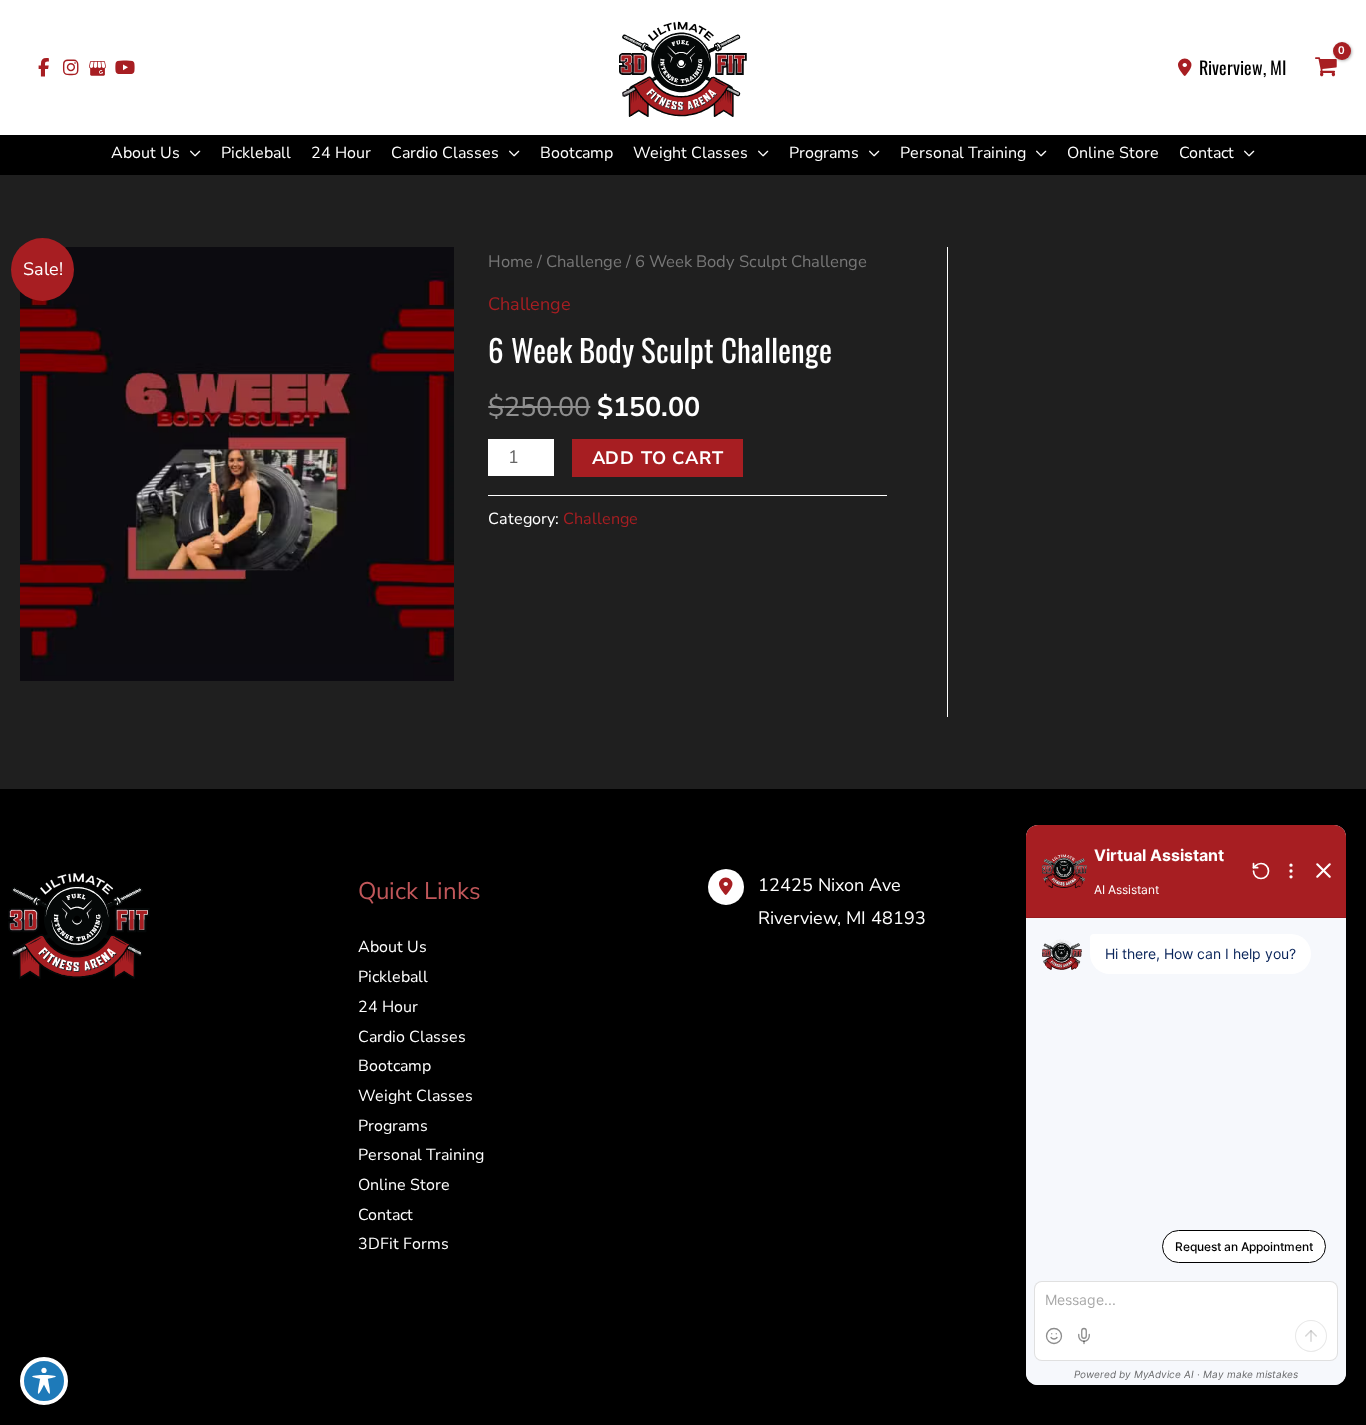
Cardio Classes (445, 153)
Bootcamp (576, 153)
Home (510, 261)
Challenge (584, 261)
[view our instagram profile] (70, 68)
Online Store (1113, 153)
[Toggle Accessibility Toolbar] (44, 1381)
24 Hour (341, 153)
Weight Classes (690, 153)
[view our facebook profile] (43, 68)
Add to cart (658, 458)
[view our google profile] (97, 68)
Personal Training (963, 153)
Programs (824, 153)
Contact (1206, 153)
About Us (145, 153)
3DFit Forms (403, 1244)
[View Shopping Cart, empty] (1326, 68)
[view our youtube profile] (124, 68)
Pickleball (256, 153)
